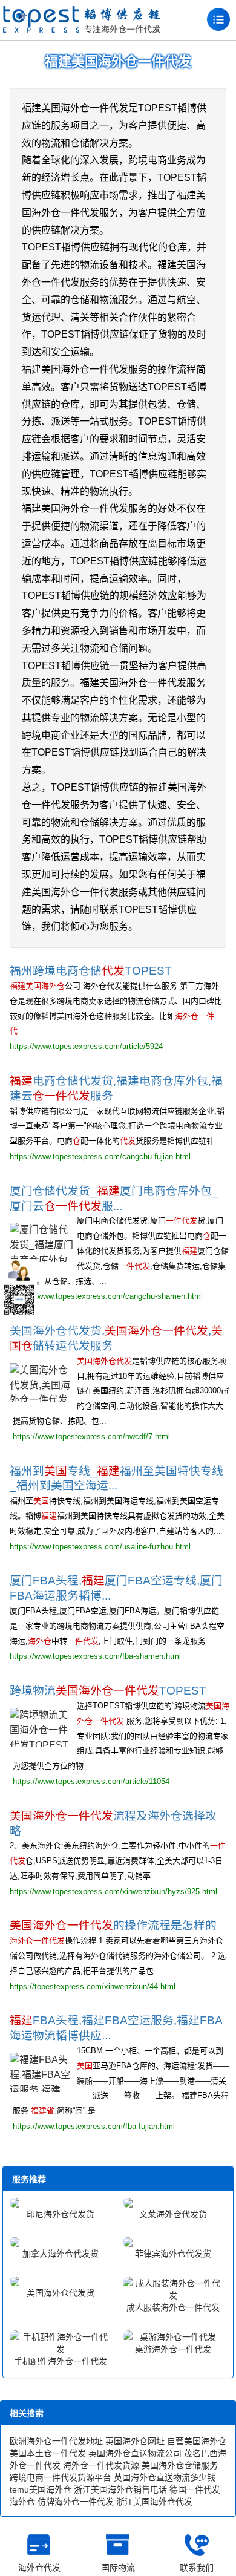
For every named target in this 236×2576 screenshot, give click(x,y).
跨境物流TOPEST (108, 1691)
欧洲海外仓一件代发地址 (56, 2441)
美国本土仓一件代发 (48, 2453)
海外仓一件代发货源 (101, 2465)
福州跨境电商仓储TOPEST (91, 971)
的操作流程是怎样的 (113, 1925)
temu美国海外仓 (41, 2489)
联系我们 (197, 2568)
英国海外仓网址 (135, 2441)
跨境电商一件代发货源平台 (61, 2477)
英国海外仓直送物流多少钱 (165, 2477)
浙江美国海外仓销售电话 (120, 2489)
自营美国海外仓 (197, 2441)
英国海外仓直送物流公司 (135, 2453)
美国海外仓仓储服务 (180, 2465)
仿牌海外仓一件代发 (76, 2502)
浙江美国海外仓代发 (154, 2502)
